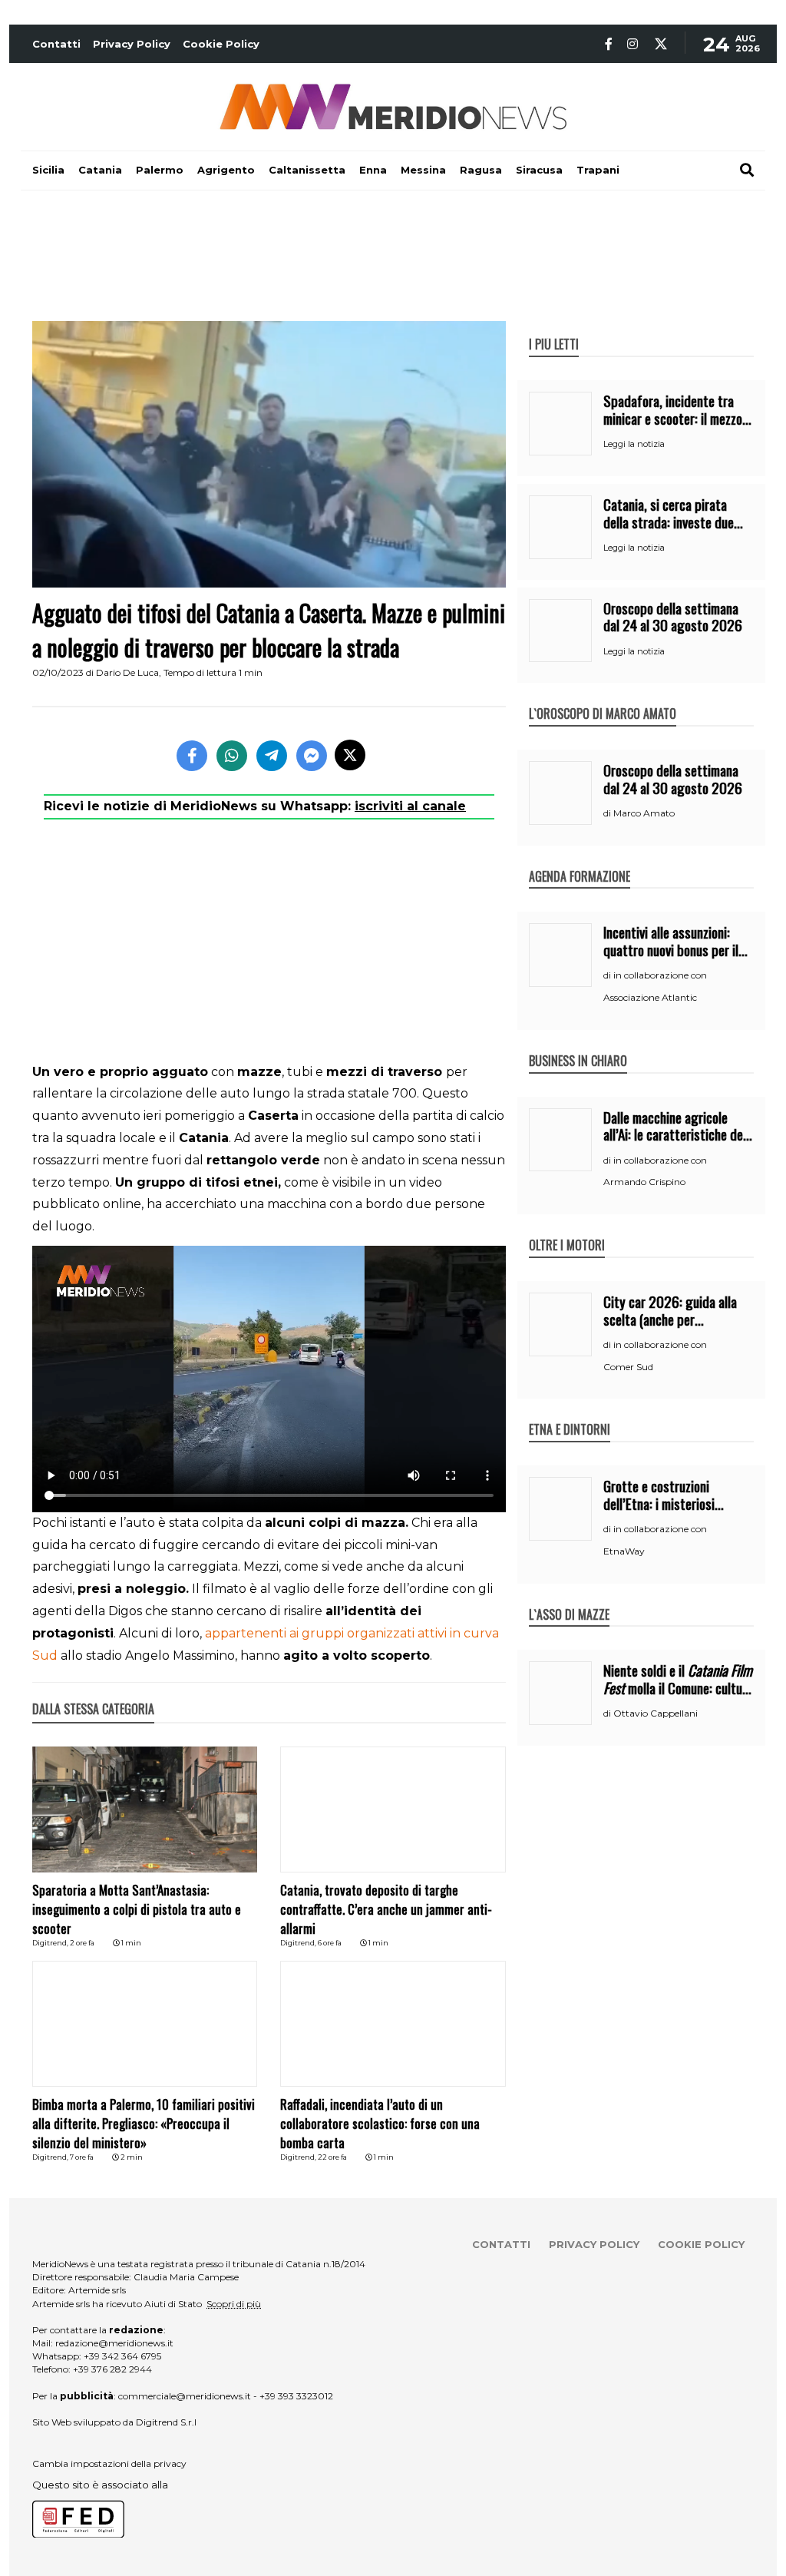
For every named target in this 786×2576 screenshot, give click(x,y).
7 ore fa (82, 2157)
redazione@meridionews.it (114, 2343)
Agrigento (226, 170)
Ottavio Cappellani (656, 1713)
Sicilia (48, 170)
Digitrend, (51, 1943)
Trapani (598, 170)
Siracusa (539, 170)
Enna (373, 170)
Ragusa (481, 170)
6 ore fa (330, 1943)
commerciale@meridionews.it (185, 2396)
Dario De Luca (127, 672)
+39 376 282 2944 (112, 2369)
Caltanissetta (307, 170)
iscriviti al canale (410, 806)
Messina (423, 170)
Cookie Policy (221, 44)
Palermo (160, 170)
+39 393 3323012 (296, 2396)
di (608, 813)
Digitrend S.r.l (166, 2422)
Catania (100, 170)
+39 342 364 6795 (122, 2356)
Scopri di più (234, 2304)
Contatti (56, 44)
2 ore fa (82, 1943)
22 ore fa (332, 2157)
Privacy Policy (132, 44)
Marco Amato (644, 813)
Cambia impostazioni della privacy (109, 2463)
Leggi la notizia (634, 444)
